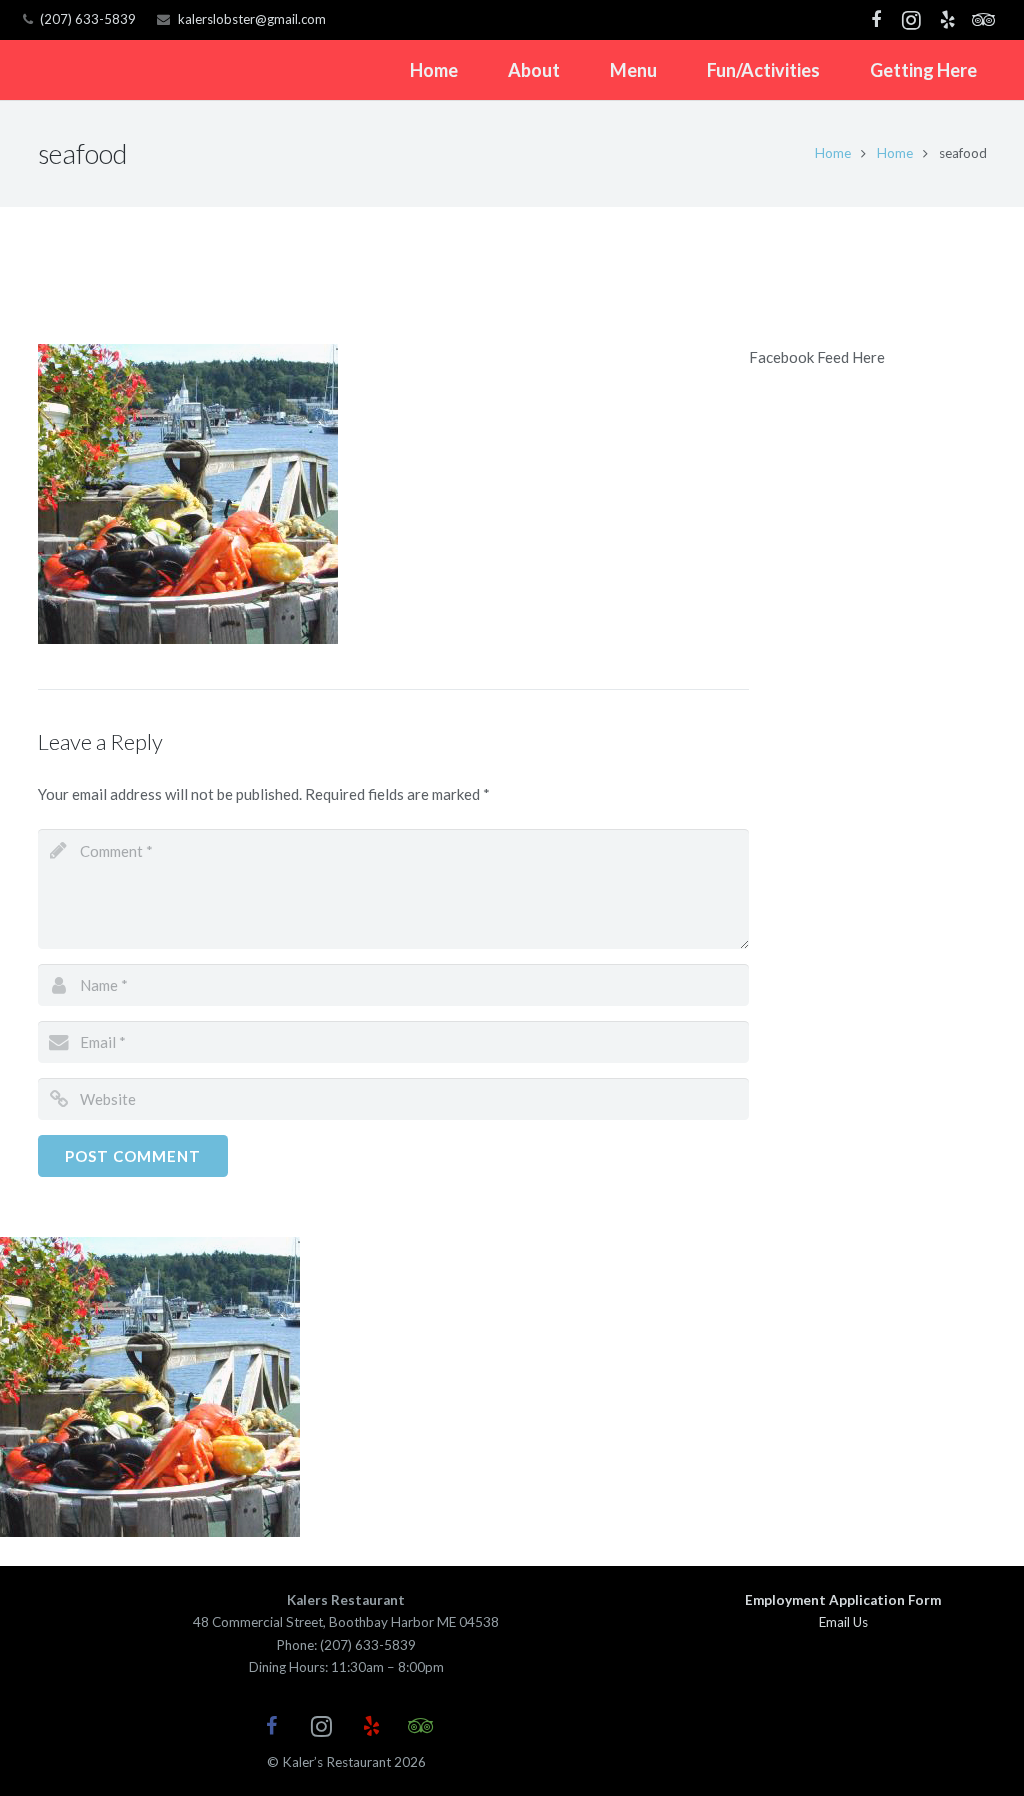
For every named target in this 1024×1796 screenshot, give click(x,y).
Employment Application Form (843, 1600)
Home (833, 153)
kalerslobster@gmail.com (252, 19)
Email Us (843, 1622)
